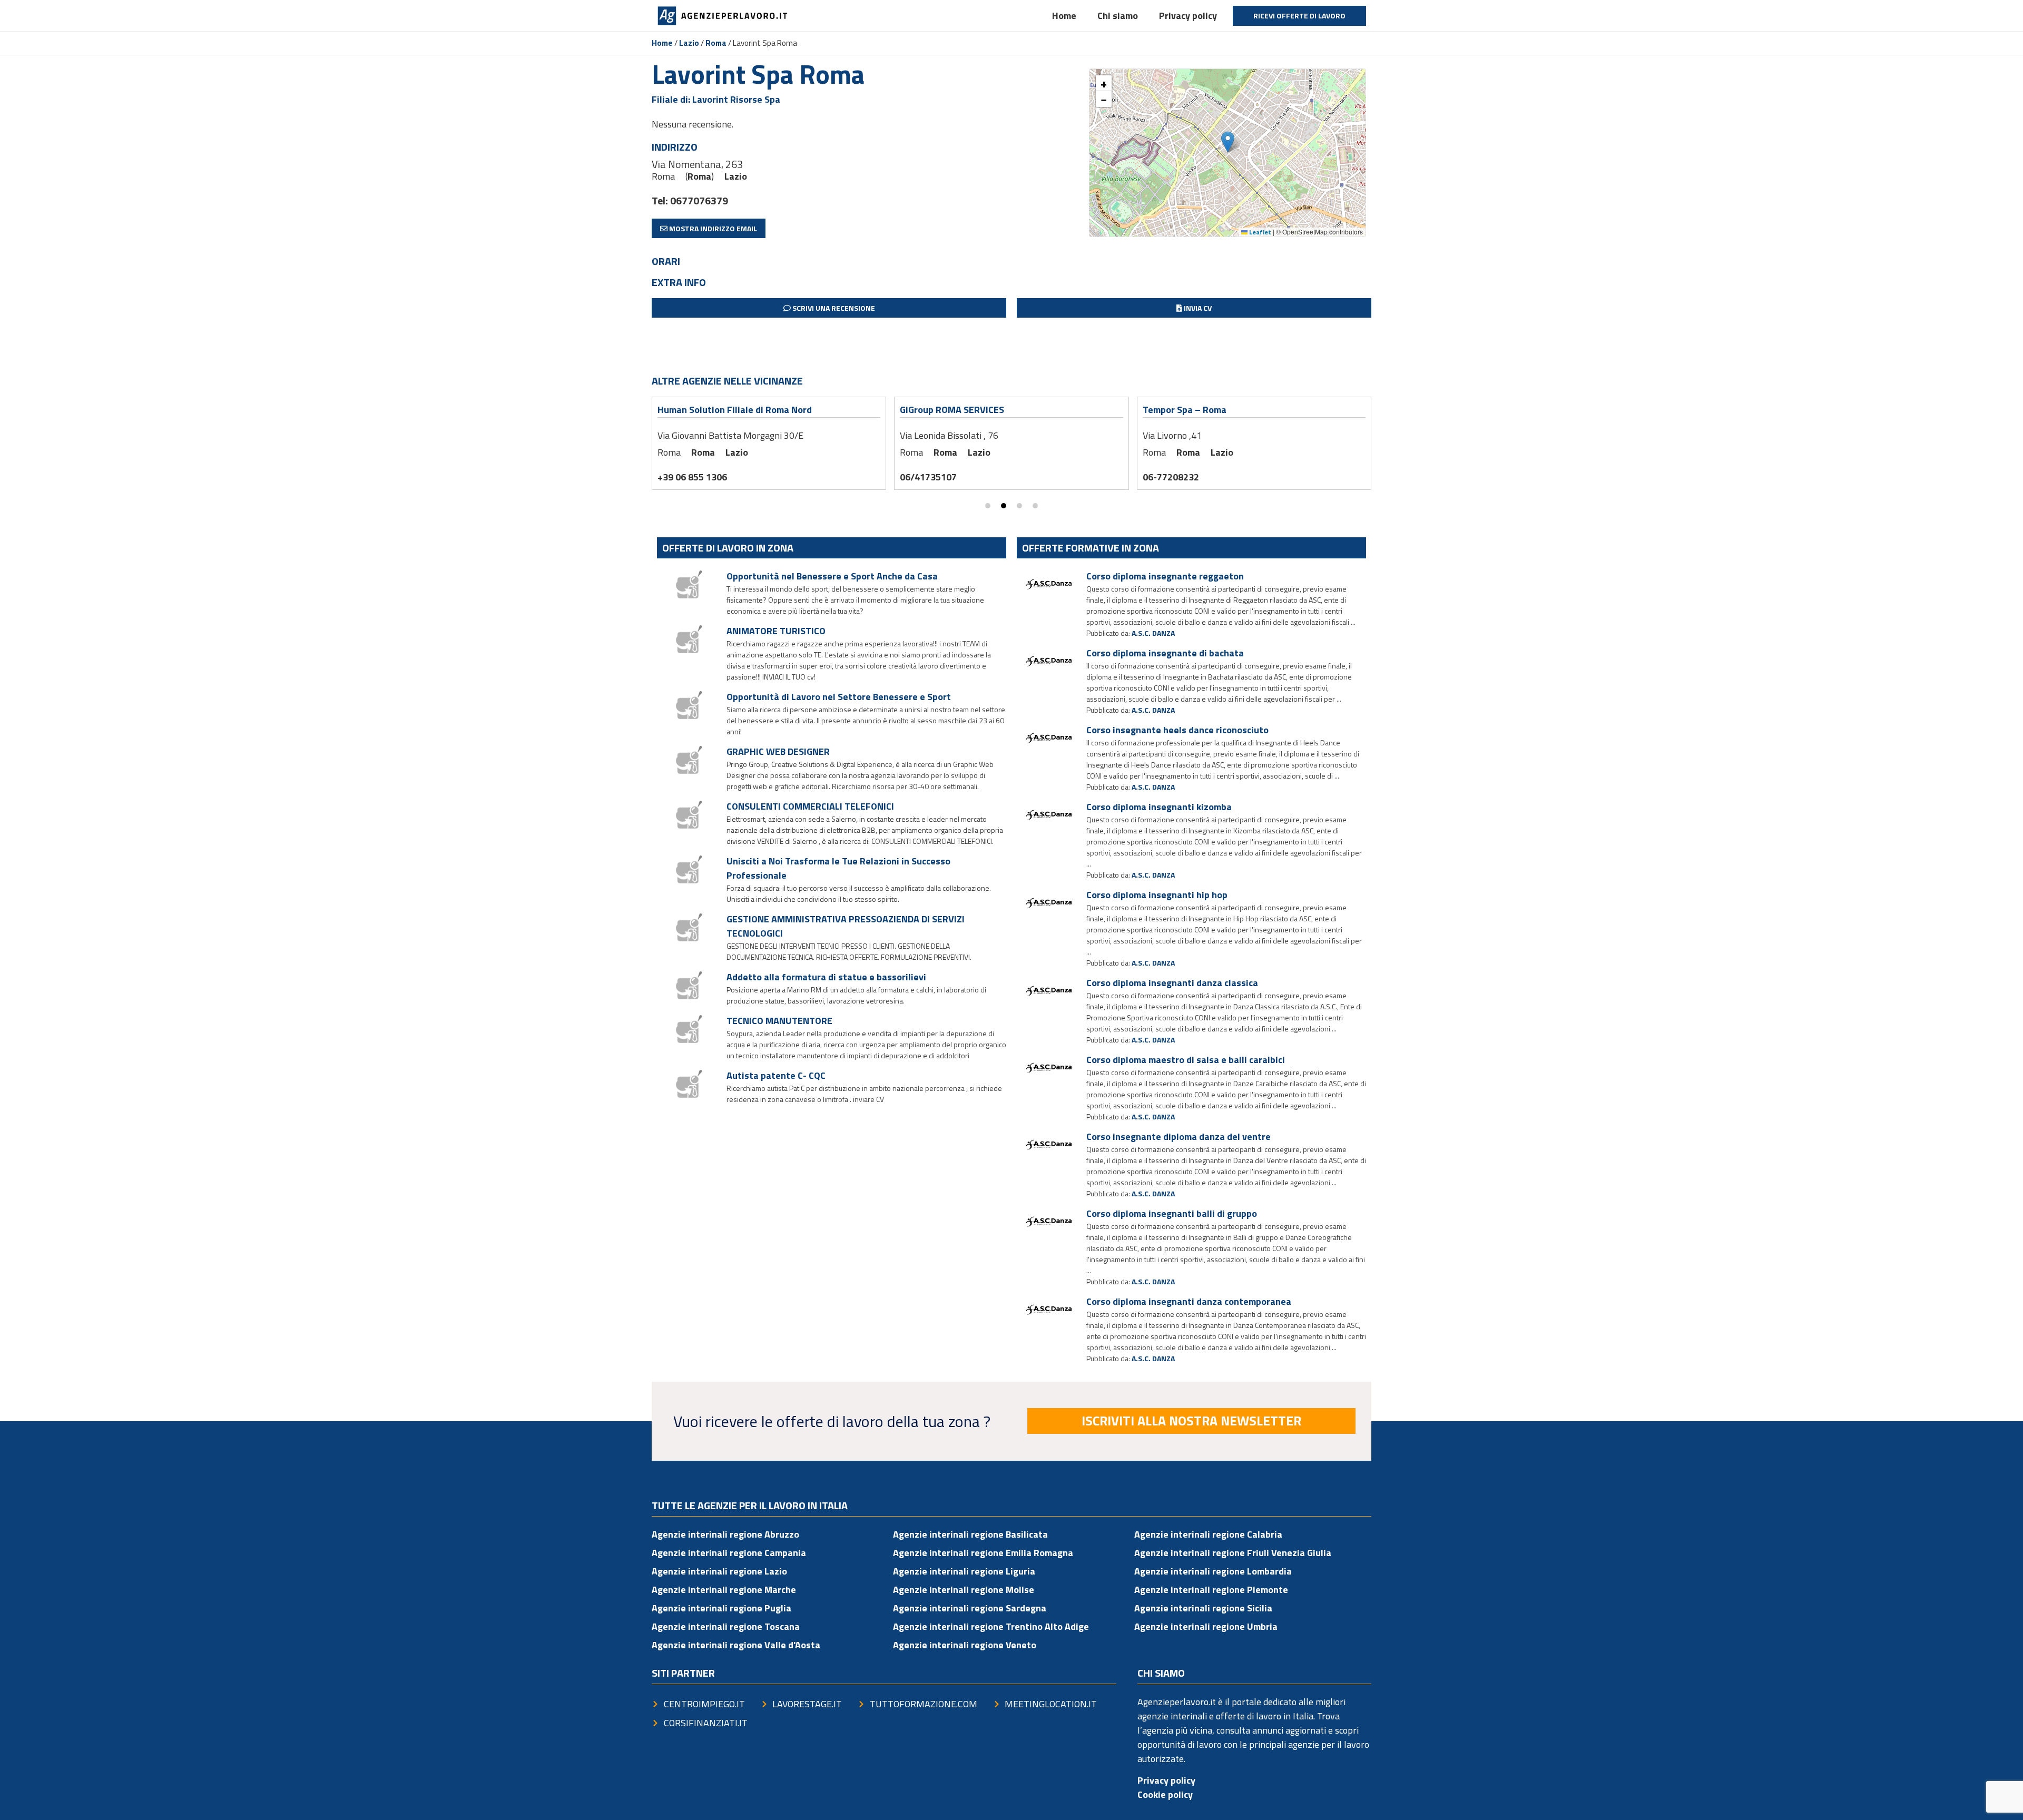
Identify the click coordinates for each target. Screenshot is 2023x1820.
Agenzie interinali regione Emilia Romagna (983, 1553)
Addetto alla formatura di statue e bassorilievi (826, 977)
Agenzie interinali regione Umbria (1206, 1626)
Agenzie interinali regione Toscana (726, 1626)
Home (1064, 16)
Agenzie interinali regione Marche (724, 1590)
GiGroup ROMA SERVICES (952, 410)
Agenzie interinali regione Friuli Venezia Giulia (1233, 1553)
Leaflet (1259, 232)
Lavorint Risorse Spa (736, 99)
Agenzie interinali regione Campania (729, 1553)
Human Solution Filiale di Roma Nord (735, 410)
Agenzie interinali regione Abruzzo (725, 1534)
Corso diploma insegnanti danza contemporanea (1189, 1301)
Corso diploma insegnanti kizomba (1159, 807)
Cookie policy (1165, 1794)
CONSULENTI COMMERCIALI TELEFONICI (810, 806)
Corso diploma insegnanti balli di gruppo (1172, 1213)
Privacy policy (1188, 16)
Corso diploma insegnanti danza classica (1172, 983)
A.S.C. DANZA (1153, 633)
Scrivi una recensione (833, 308)
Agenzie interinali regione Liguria (964, 1571)
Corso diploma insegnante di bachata (1165, 653)
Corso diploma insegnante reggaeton (1165, 576)
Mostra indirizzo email (712, 228)
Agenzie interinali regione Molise (964, 1590)
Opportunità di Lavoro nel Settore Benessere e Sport (839, 697)
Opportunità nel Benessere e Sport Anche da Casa (832, 576)
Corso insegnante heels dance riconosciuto (1177, 730)
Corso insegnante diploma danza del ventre (1179, 1137)
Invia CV (1197, 308)
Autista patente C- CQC (776, 1075)
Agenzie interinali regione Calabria (1208, 1534)
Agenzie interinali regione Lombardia (1213, 1571)
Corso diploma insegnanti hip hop (1157, 895)
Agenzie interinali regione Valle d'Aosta (736, 1645)
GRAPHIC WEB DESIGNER (778, 751)
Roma (716, 43)
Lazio (689, 43)
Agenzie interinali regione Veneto (965, 1645)
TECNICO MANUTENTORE (779, 1021)
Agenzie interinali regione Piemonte (1211, 1590)
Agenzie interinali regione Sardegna (970, 1608)
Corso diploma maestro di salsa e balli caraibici (1186, 1060)
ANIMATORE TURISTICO (776, 631)
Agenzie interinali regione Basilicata (970, 1534)
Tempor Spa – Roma (1185, 410)
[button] (1228, 142)
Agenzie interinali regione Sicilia (1203, 1608)
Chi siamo (1118, 16)
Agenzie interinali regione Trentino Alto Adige (991, 1626)
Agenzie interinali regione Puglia (721, 1608)
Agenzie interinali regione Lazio (719, 1571)
